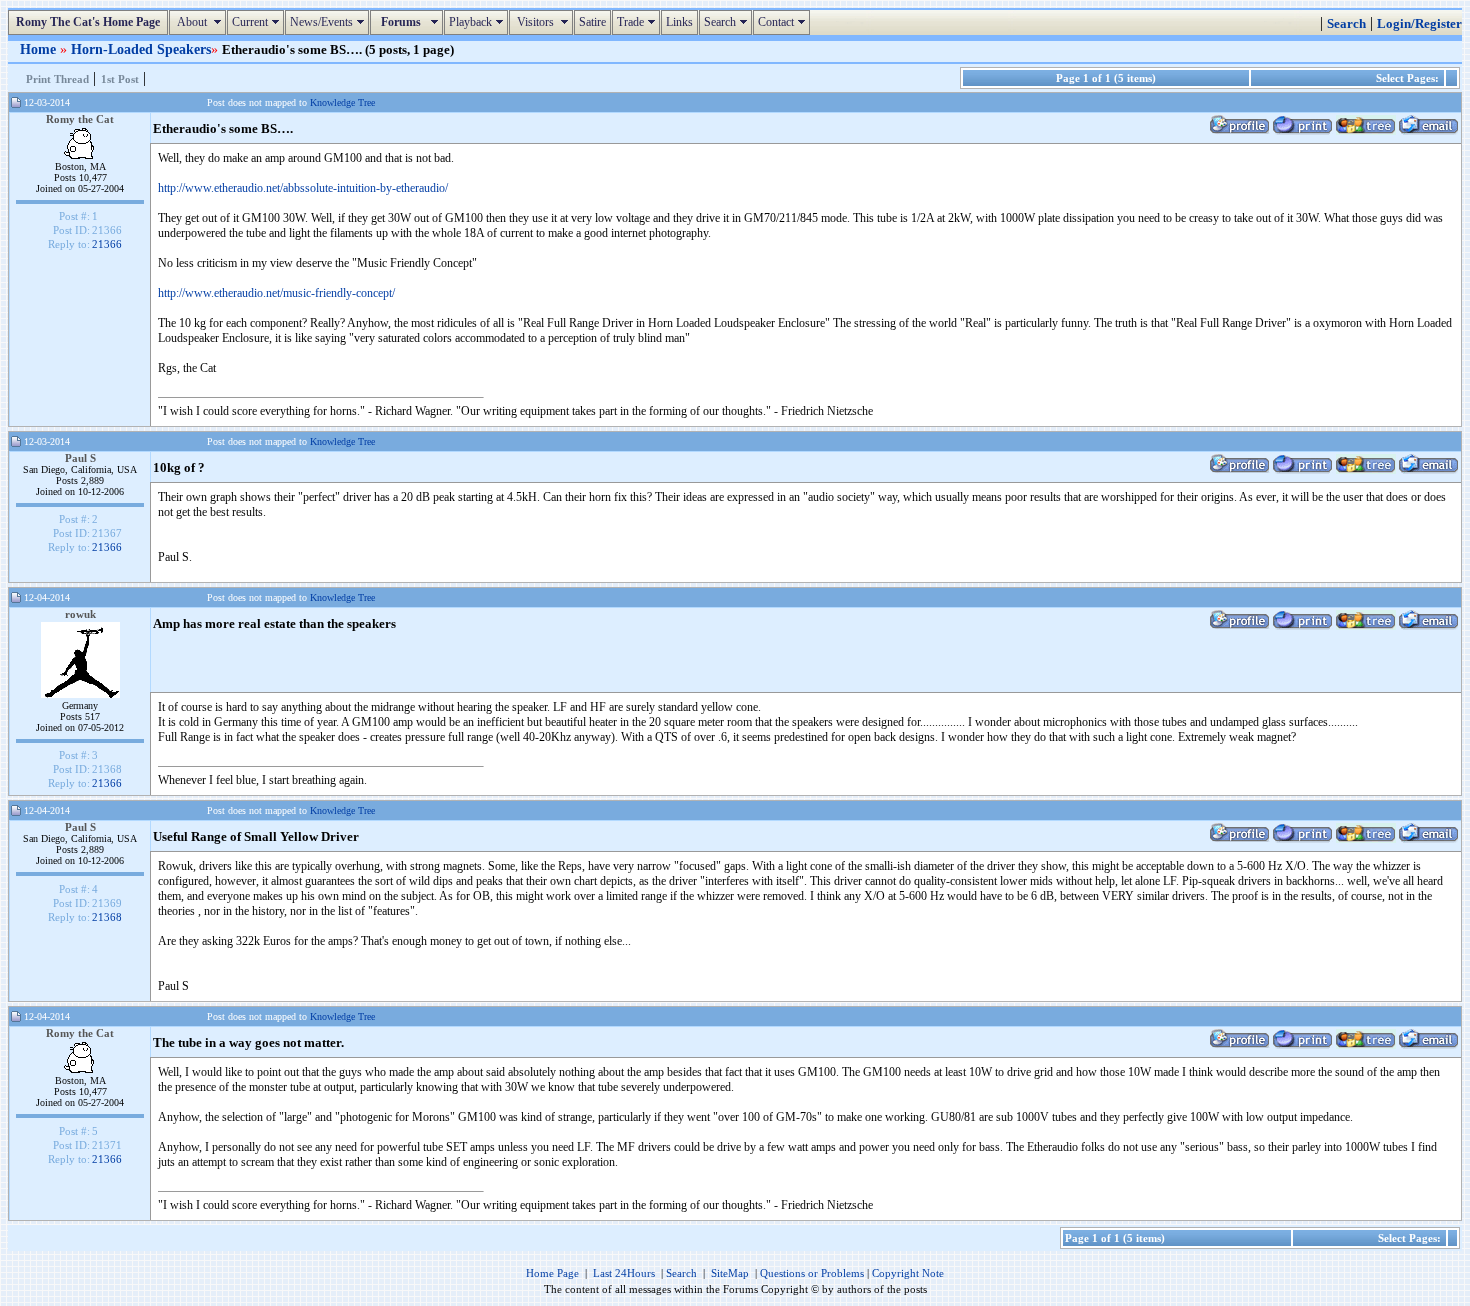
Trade (638, 22)
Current (258, 22)
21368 (107, 917)
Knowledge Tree (342, 102)
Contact (784, 22)
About (200, 22)
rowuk (80, 614)
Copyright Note (908, 1273)
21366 (107, 244)
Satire (592, 22)
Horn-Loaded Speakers (141, 49)
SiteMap (730, 1273)
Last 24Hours (624, 1273)
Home (40, 49)
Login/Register (1419, 24)
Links (679, 22)
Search (728, 22)
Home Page (552, 1273)
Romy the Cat (80, 119)
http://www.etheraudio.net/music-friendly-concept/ (276, 293)
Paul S (80, 458)
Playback (478, 22)
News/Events (329, 22)
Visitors (543, 22)
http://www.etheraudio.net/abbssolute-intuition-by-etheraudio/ (303, 188)
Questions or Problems (812, 1273)
